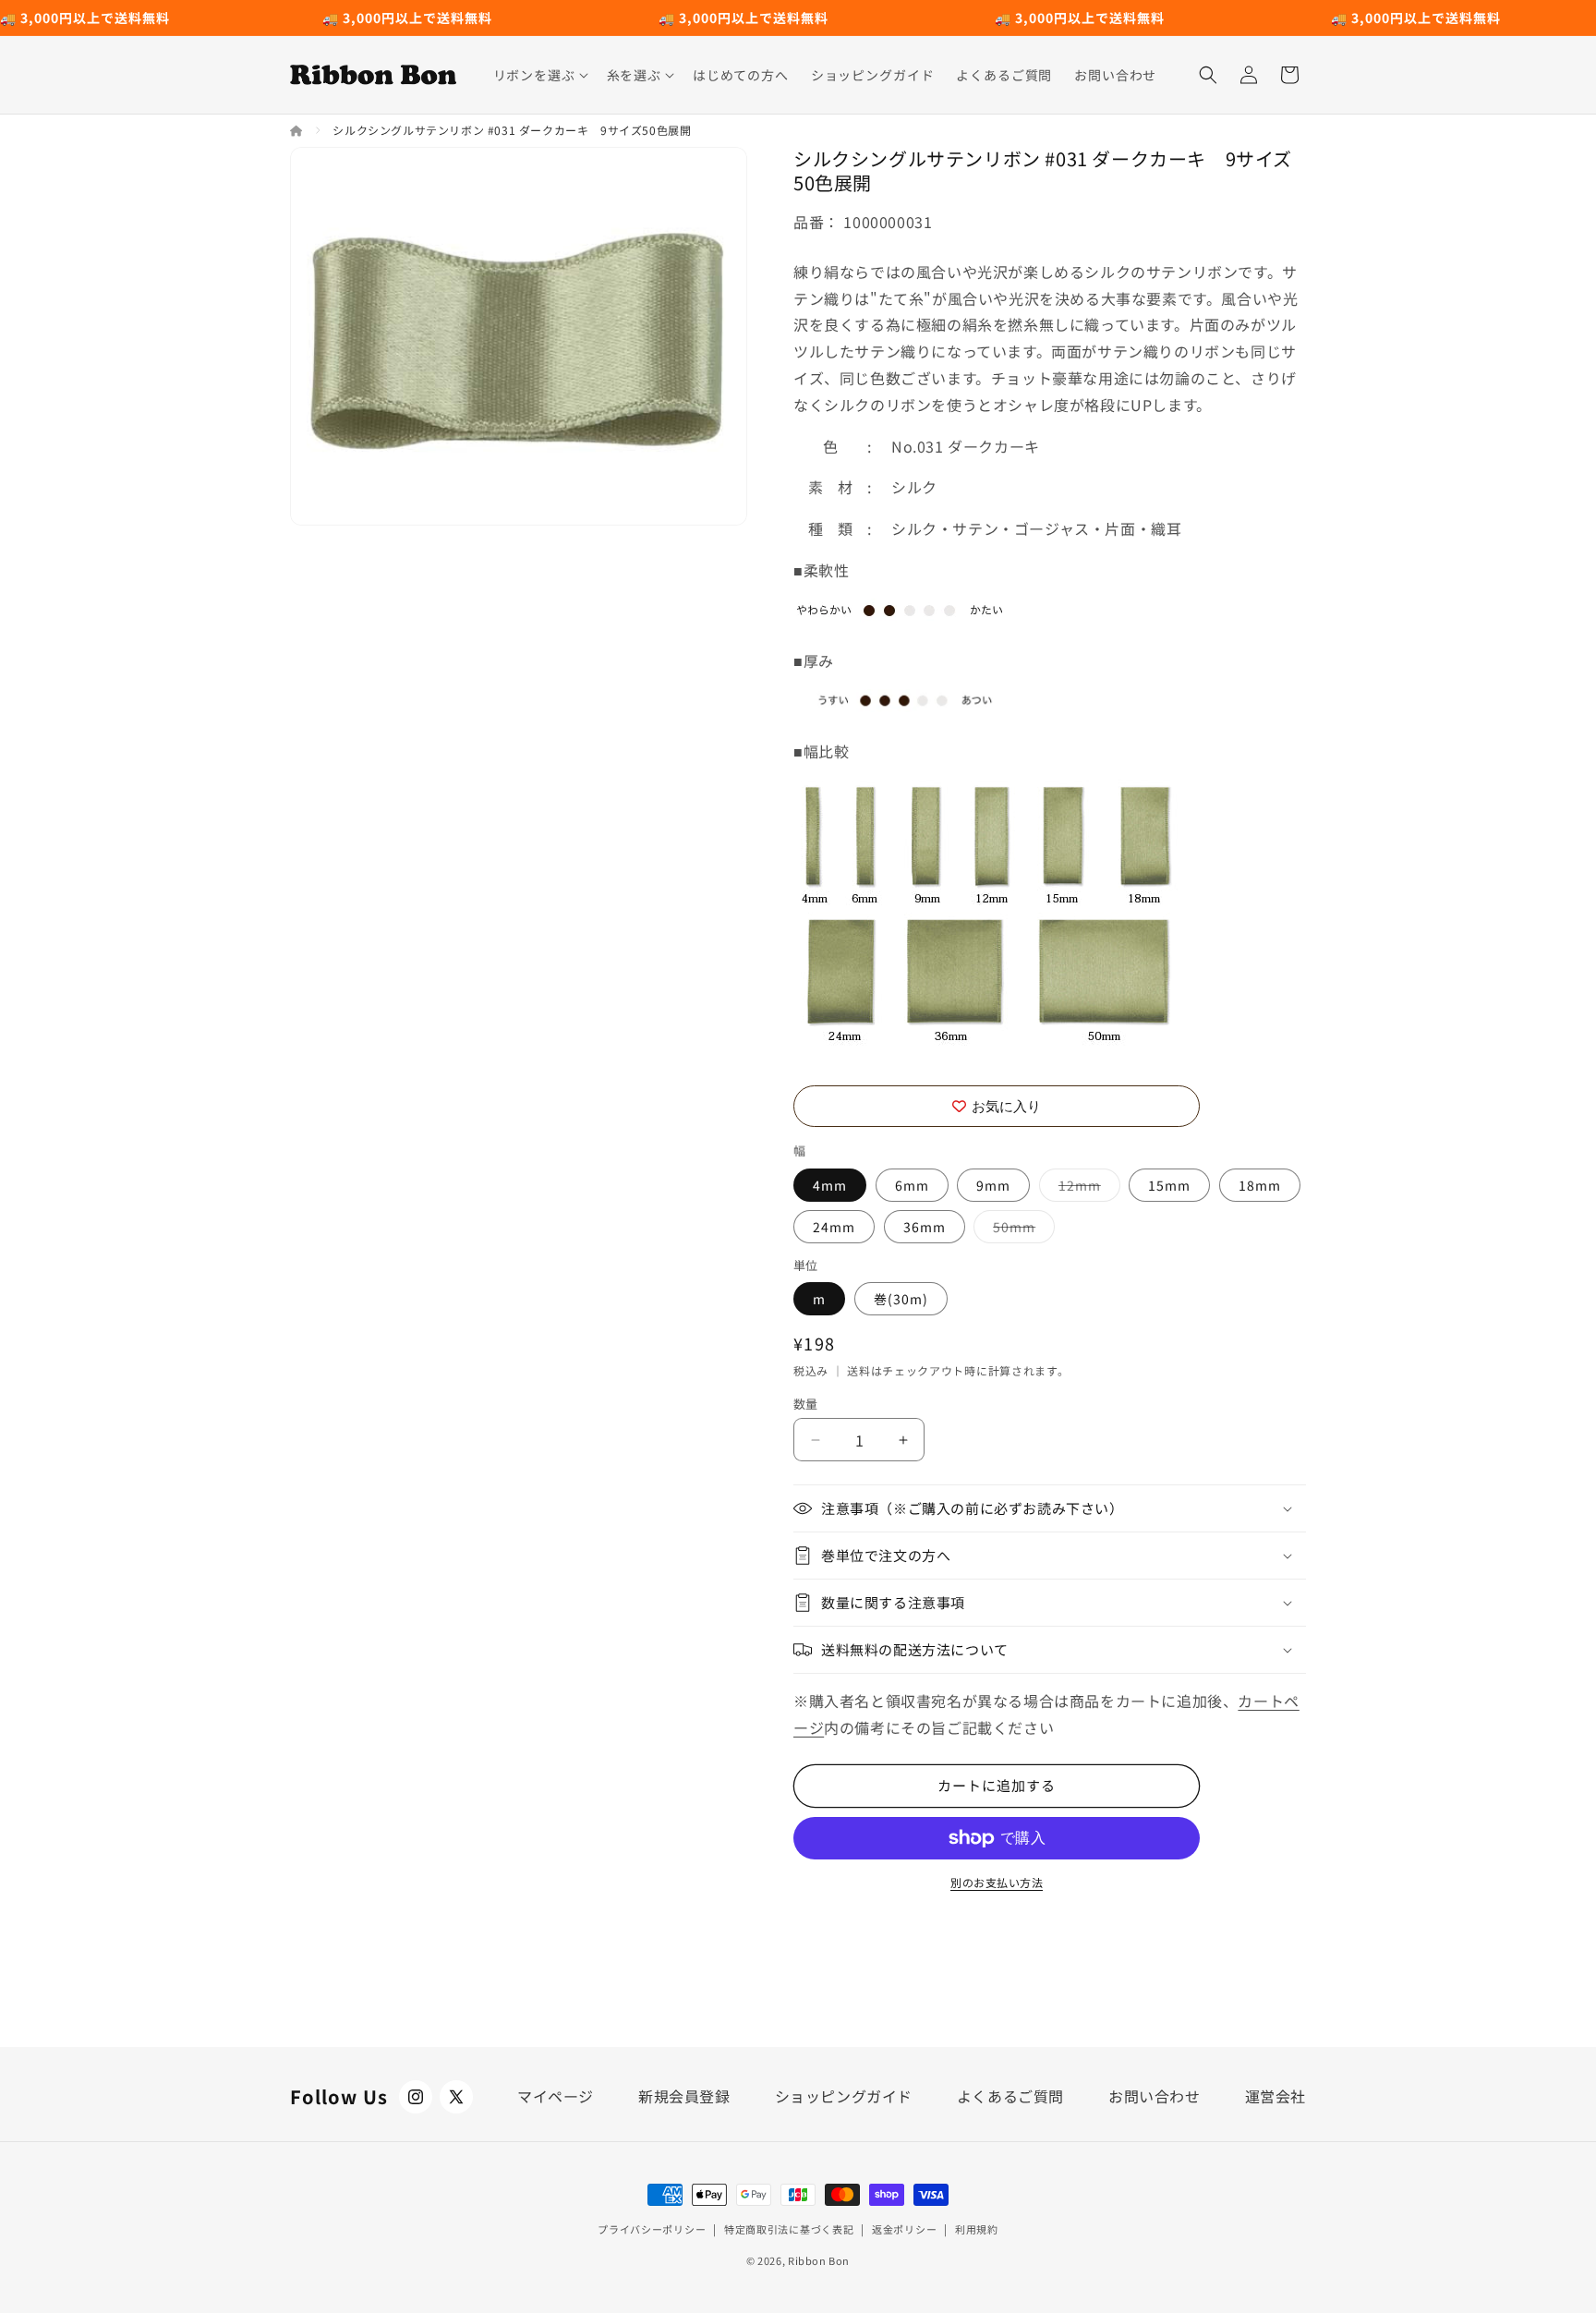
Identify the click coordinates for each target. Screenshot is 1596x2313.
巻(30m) (901, 1299)
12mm (1086, 1188)
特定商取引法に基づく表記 (789, 2229)
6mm (912, 1185)
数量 (806, 1404)
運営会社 (1276, 2096)
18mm (1260, 1185)
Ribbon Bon (819, 2260)
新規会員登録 (684, 2096)
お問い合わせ (1155, 2096)
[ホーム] (298, 130)
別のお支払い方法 (997, 1882)
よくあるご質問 (1010, 2096)
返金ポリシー (904, 2229)
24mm (834, 1227)
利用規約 (977, 2229)
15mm (1169, 1185)
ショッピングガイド (844, 2096)
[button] (539, 75)
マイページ (556, 2096)
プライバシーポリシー (652, 2229)
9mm (993, 1185)
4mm (830, 1185)
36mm (925, 1227)
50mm (1021, 1230)
